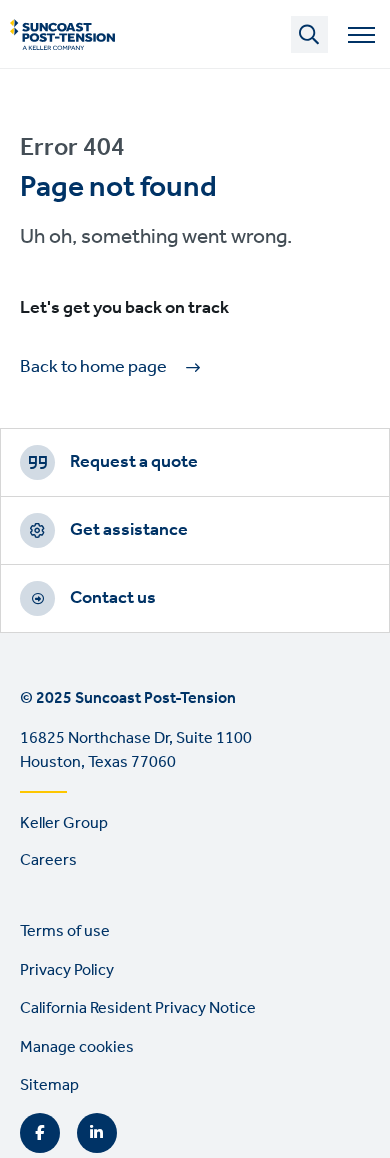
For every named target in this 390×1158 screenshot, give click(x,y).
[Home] (62, 34)
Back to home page (93, 367)
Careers (48, 860)
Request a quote (134, 462)
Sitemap (49, 1085)
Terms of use (65, 931)
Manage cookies (77, 1047)
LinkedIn (97, 1133)
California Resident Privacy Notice (138, 1008)
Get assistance (129, 530)
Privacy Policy (67, 970)
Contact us (113, 598)
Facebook (40, 1133)
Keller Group (64, 823)
